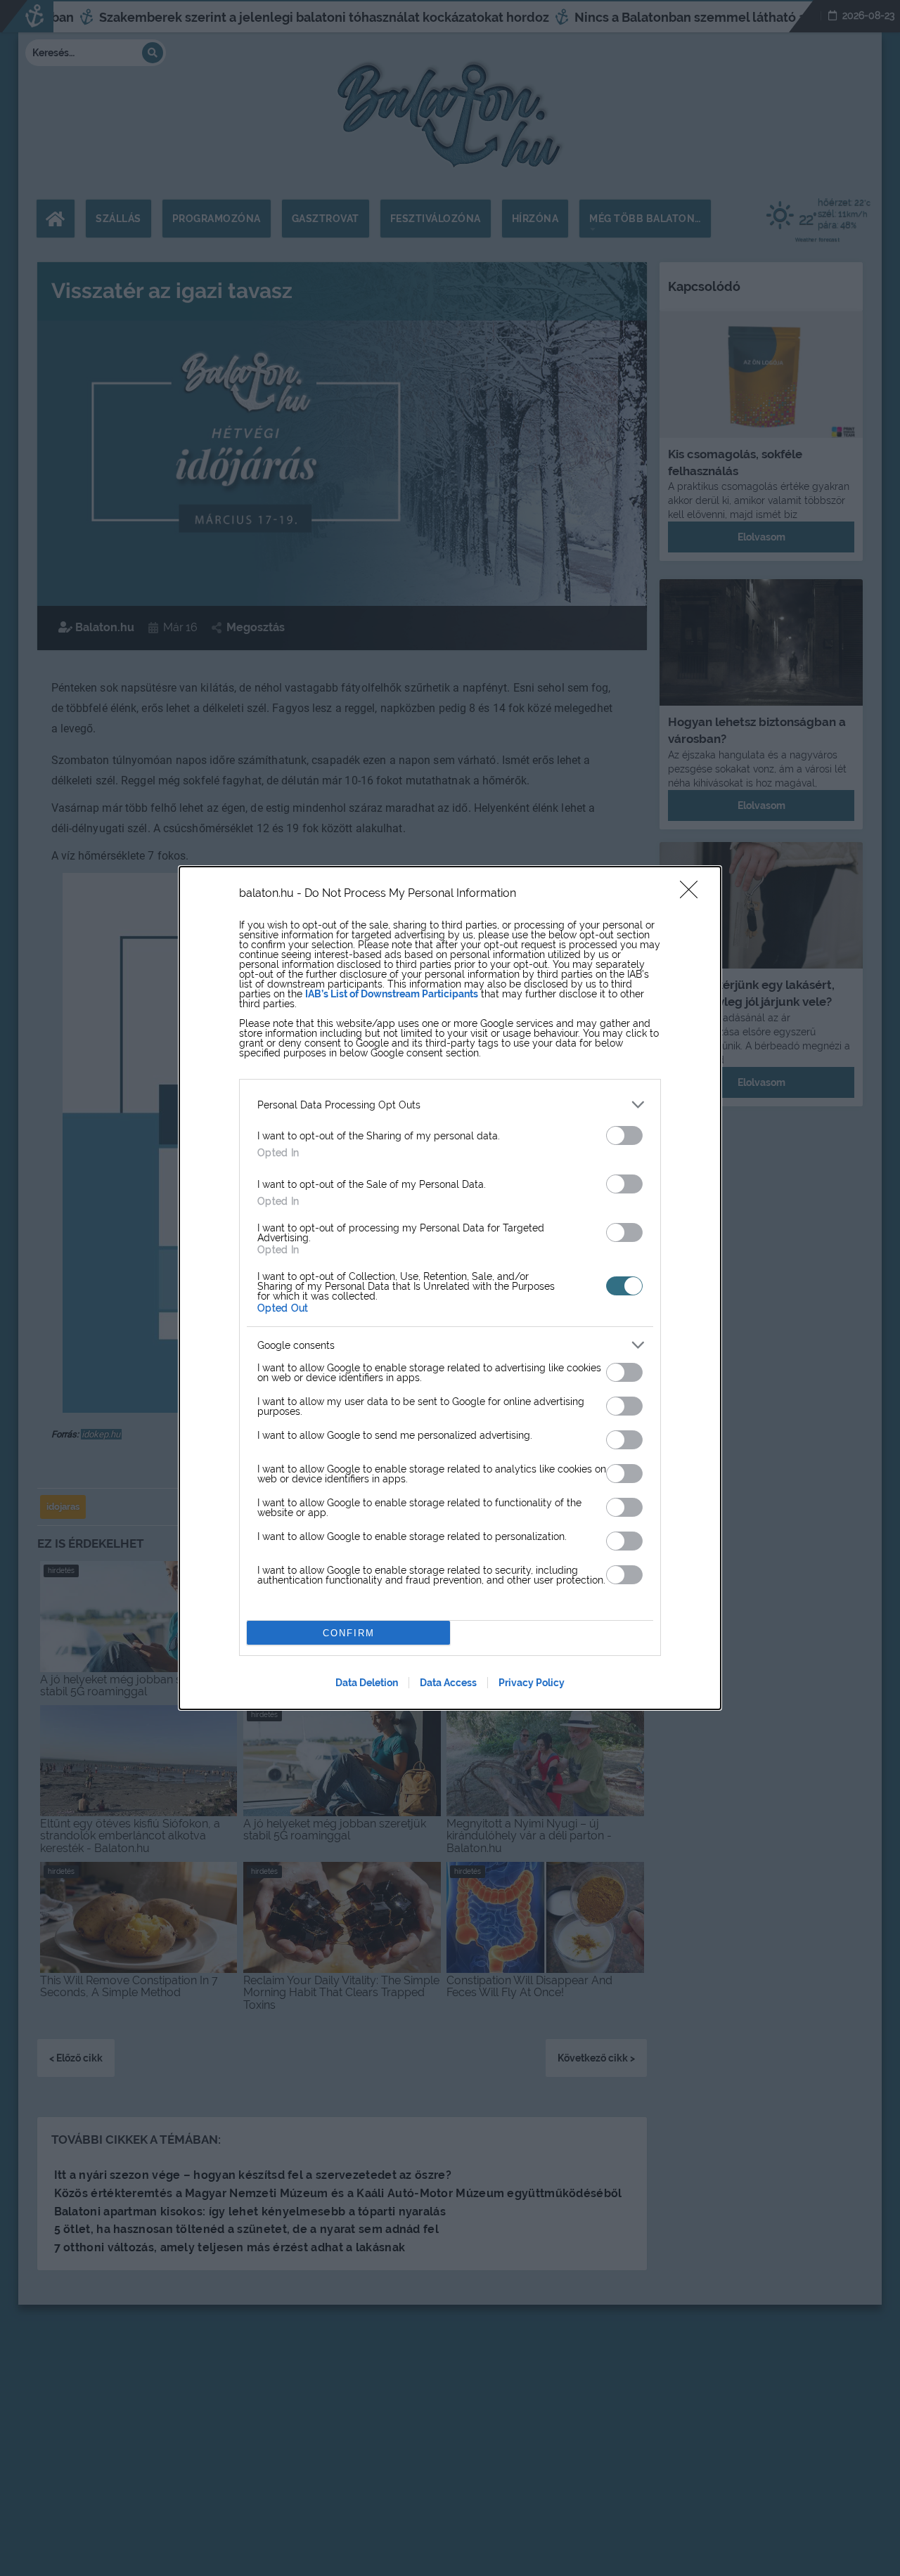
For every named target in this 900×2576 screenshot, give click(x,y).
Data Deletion (367, 1683)
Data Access (448, 1683)
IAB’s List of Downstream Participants (392, 994)
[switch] (624, 1135)
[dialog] (450, 1288)
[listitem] (450, 1105)
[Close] (693, 894)
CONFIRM (349, 1633)
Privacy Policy (532, 1683)
